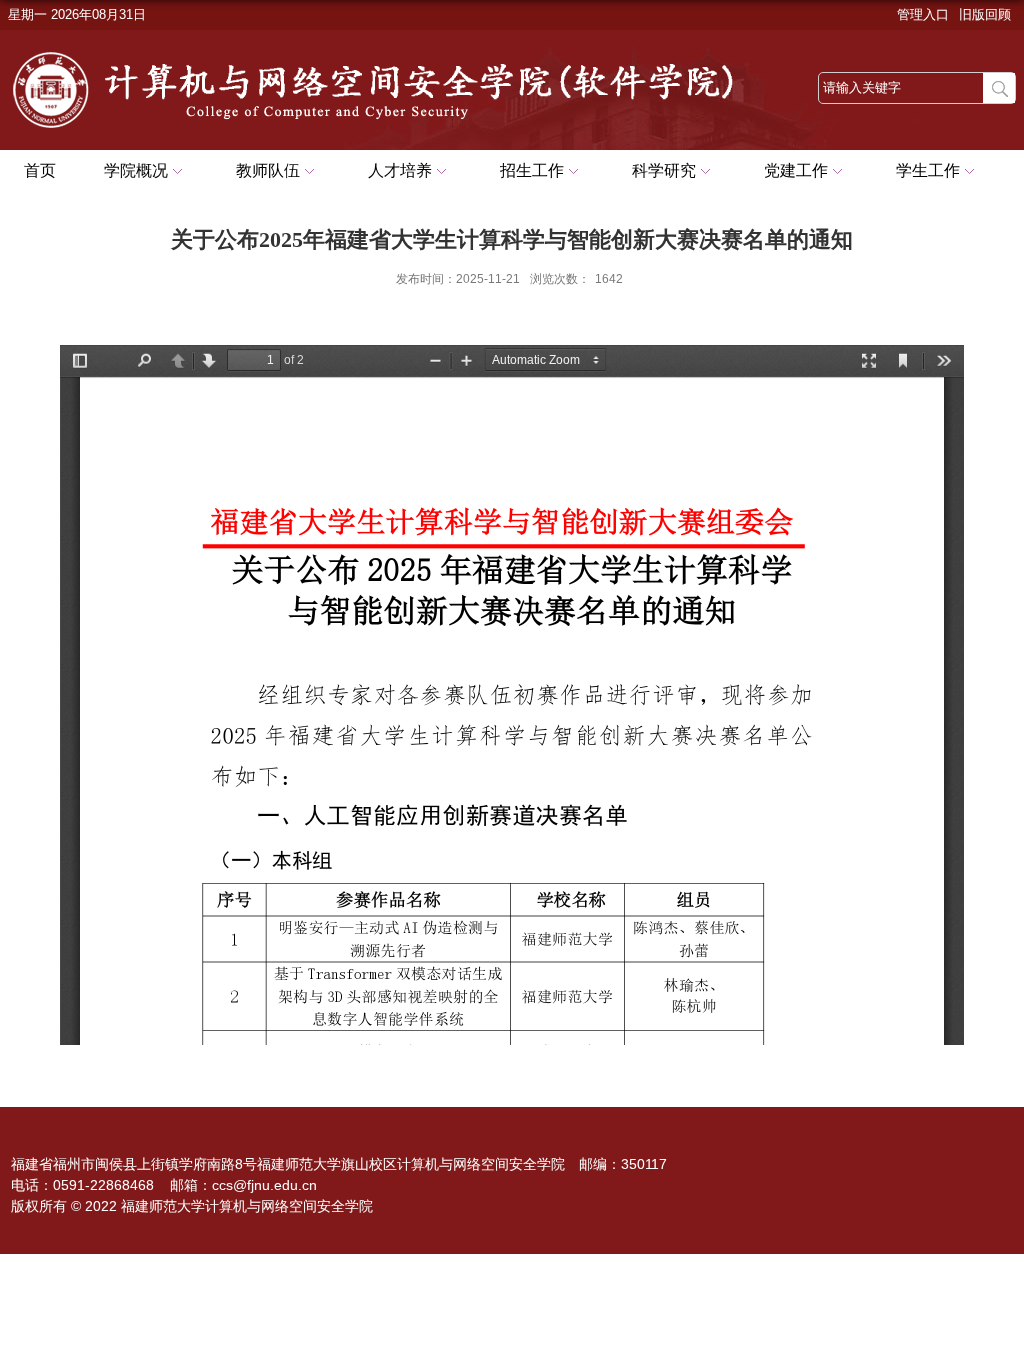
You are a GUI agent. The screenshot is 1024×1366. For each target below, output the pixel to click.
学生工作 (928, 170)
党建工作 (796, 170)
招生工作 (532, 170)
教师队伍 (268, 170)
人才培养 (400, 170)
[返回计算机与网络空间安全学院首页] (398, 51)
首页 (40, 170)
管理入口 (923, 14)
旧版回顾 (985, 14)
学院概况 (136, 170)
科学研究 (664, 170)
